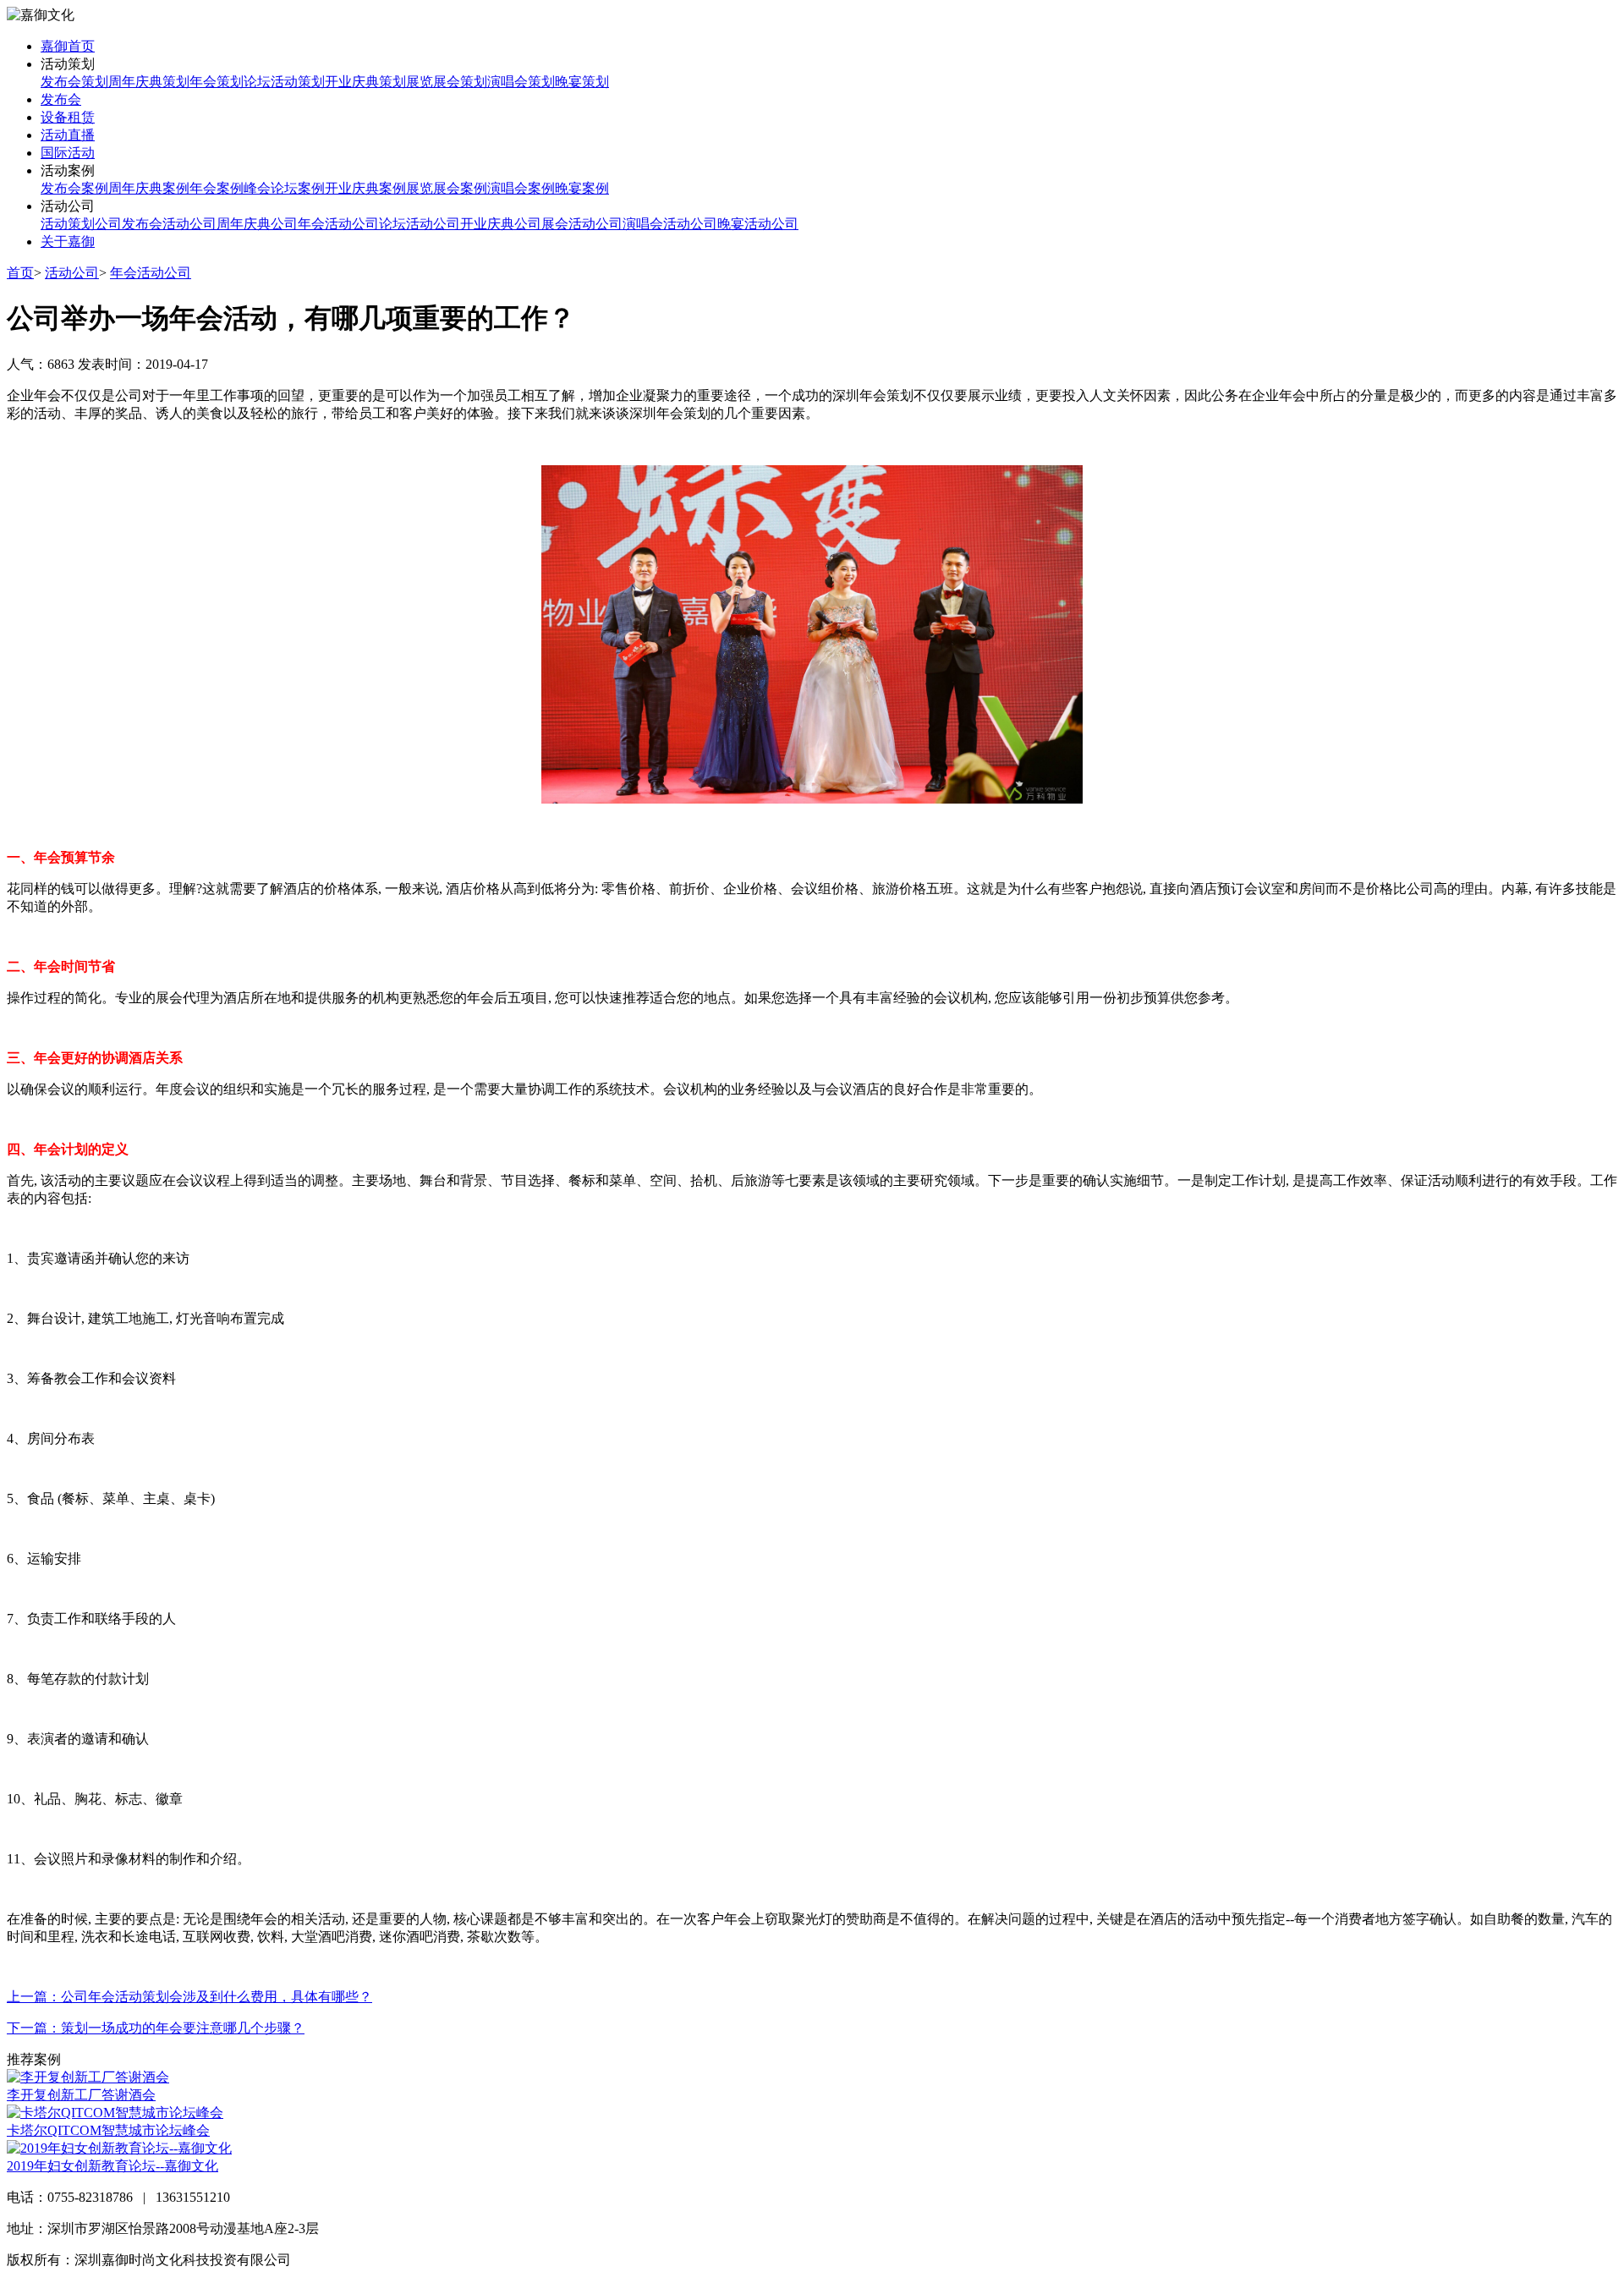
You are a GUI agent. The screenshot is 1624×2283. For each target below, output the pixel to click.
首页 (20, 273)
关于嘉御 (68, 241)
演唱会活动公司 (670, 224)
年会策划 (217, 82)
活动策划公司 (81, 224)
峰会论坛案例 (284, 188)
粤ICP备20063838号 (352, 2260)
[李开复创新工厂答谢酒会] (88, 2077)
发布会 (61, 99)
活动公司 (72, 273)
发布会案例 (74, 188)
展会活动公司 (582, 224)
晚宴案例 (582, 188)
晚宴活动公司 (758, 224)
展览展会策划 (447, 82)
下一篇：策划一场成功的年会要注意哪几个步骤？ (156, 2028)
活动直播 (68, 135)
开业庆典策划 (365, 82)
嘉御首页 (68, 46)
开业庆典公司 (501, 224)
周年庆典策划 (149, 82)
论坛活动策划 (284, 82)
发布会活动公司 (169, 224)
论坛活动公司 (420, 224)
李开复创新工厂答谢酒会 (81, 2095)
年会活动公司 (338, 224)
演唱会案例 (521, 188)
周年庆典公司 (257, 224)
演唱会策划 (521, 82)
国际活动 (68, 153)
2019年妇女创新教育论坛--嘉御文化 (112, 2166)
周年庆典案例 (149, 188)
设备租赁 (68, 117)
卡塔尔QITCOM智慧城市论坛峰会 (108, 2130)
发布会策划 (74, 82)
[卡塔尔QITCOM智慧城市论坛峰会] (115, 2113)
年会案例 (217, 188)
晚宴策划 (582, 82)
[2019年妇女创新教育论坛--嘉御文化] (119, 2148)
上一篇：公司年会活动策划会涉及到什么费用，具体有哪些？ (189, 1997)
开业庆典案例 (365, 188)
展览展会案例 (447, 188)
